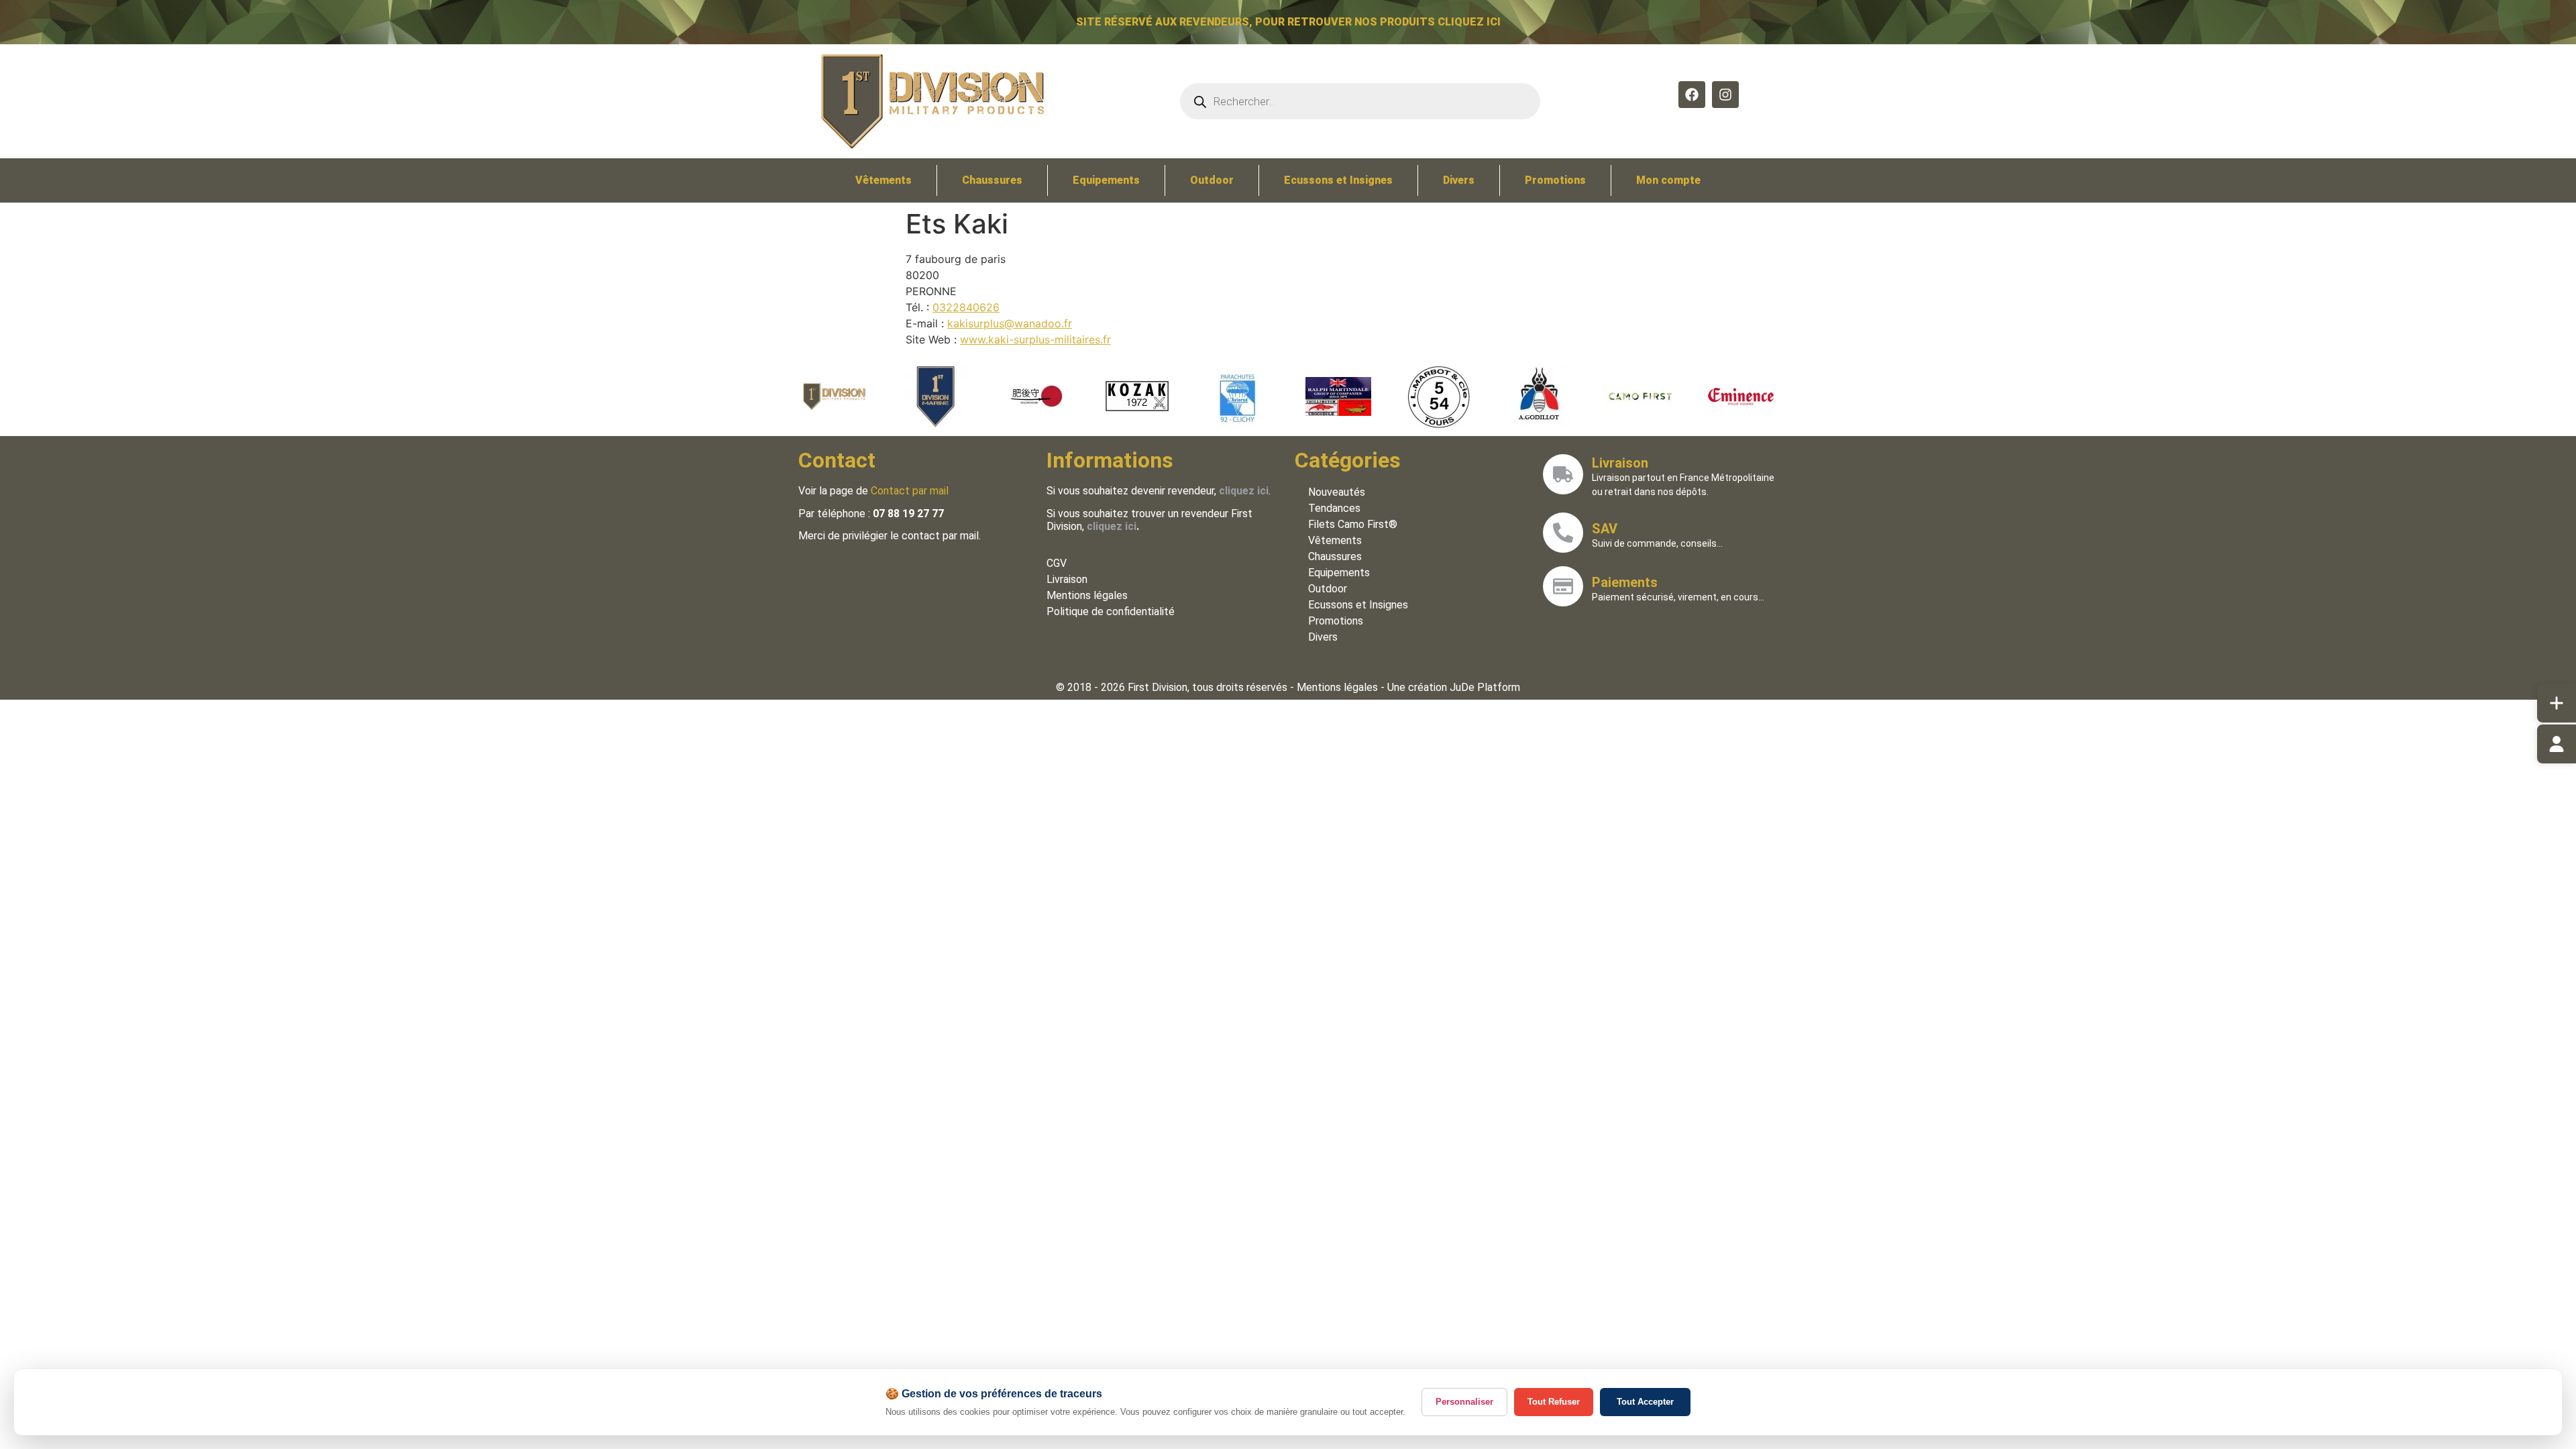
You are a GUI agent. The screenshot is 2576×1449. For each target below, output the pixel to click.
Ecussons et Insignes (1338, 180)
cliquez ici (1112, 526)
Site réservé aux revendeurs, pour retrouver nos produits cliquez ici (1288, 22)
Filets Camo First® (1353, 524)
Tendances (1334, 508)
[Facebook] (1692, 95)
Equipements (1106, 180)
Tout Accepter (1645, 1402)
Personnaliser (1464, 1402)
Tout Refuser (1554, 1402)
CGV (1057, 563)
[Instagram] (1725, 95)
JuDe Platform (1485, 687)
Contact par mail (910, 491)
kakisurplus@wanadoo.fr (1010, 323)
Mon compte (1668, 180)
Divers (1459, 180)
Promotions (1555, 180)
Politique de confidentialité (1111, 611)
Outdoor (1212, 180)
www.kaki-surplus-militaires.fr (1035, 339)
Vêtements (883, 180)
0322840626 (966, 307)
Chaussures (992, 180)
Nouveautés (1337, 492)
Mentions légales (1087, 595)
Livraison (1067, 579)
